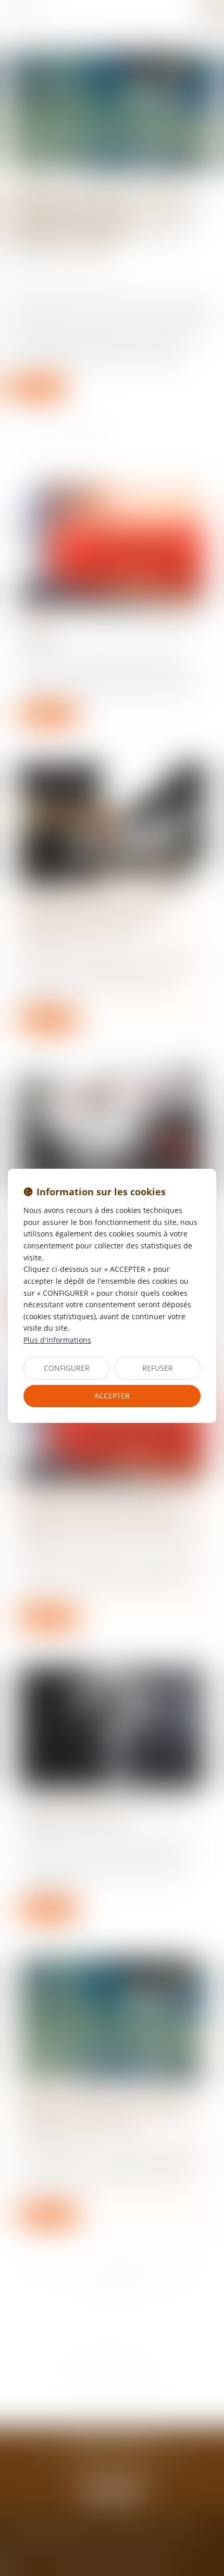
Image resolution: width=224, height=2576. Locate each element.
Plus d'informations (57, 1340)
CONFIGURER (67, 1368)
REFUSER (158, 1368)
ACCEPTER (112, 1396)
